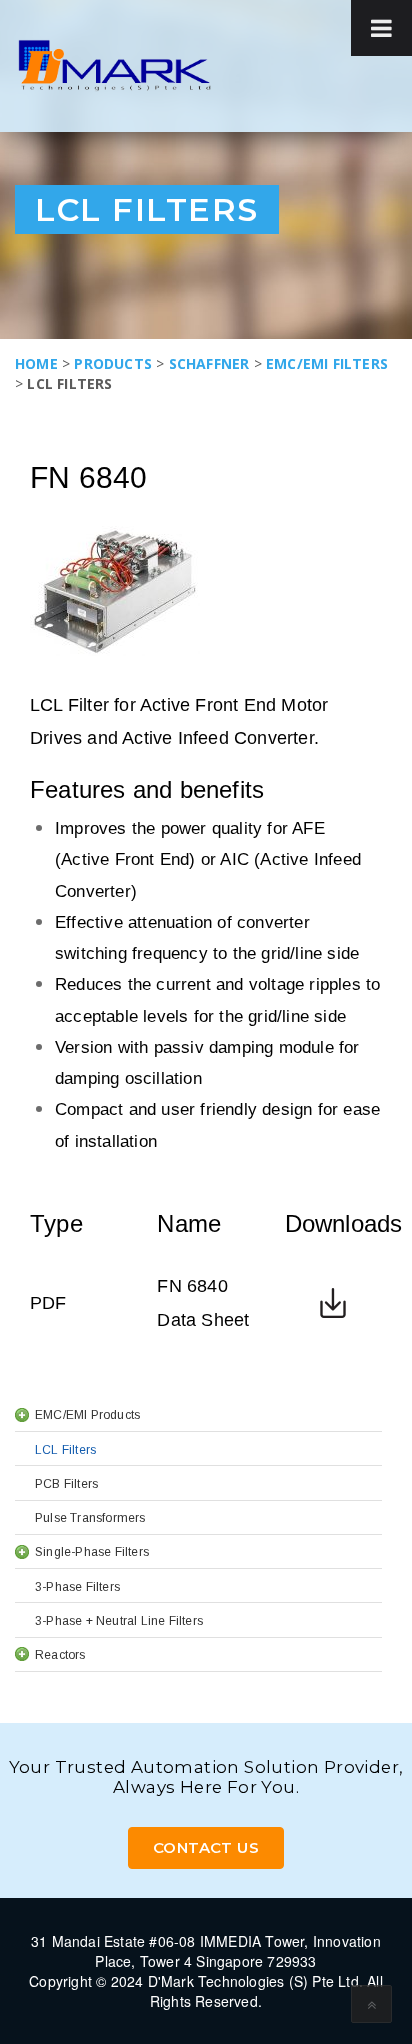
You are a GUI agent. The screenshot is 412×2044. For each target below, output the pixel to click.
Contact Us (206, 1847)
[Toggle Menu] (381, 28)
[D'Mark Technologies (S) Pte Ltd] (114, 65)
